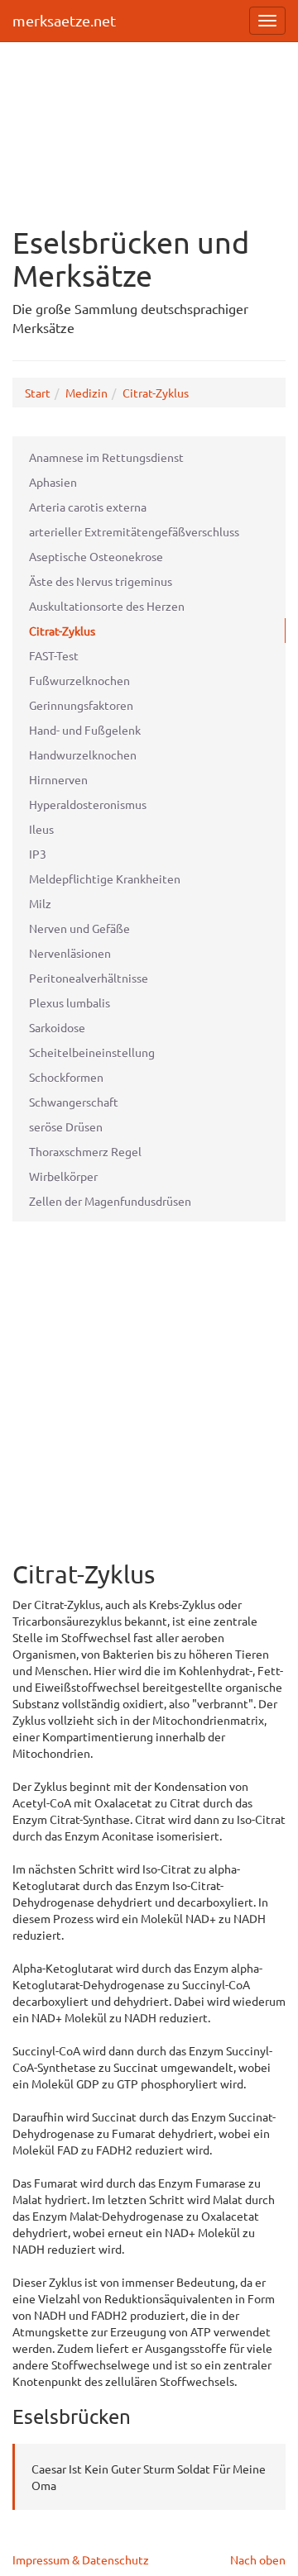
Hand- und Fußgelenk (85, 730)
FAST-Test (54, 655)
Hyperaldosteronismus (88, 804)
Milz (40, 903)
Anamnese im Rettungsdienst (106, 457)
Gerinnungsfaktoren (81, 705)
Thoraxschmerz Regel (85, 1151)
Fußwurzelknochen (79, 680)
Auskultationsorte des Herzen (107, 606)
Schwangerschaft (74, 1102)
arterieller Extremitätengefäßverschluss (134, 531)
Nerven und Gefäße (79, 928)
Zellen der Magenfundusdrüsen (110, 1201)
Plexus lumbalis (70, 1002)
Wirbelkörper (63, 1176)
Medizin (87, 393)
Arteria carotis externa (88, 507)
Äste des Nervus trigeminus (101, 581)
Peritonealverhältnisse (89, 978)
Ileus (41, 829)
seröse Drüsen (66, 1126)
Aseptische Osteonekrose (96, 556)
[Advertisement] (149, 125)
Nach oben (258, 2559)
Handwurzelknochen (83, 755)
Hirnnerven (58, 779)
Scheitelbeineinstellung (92, 1052)
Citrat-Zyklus (156, 393)
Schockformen (66, 1077)
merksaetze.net (64, 20)
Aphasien (53, 482)
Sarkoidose (57, 1027)
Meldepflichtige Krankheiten (105, 879)
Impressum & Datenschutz (81, 2559)
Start (38, 393)
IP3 (38, 854)
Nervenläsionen (70, 953)
